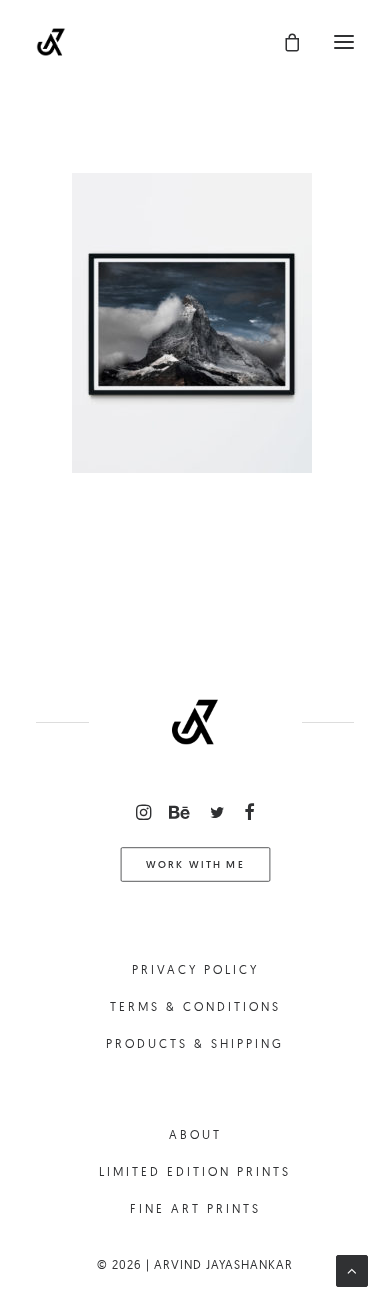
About (195, 1134)
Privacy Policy (195, 969)
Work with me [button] (195, 865)
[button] (344, 42)
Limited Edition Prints (195, 1171)
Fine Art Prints (195, 1208)
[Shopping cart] (283, 42)
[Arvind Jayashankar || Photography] (51, 42)
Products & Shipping (195, 1043)
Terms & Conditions (195, 1006)
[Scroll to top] (352, 1269)
